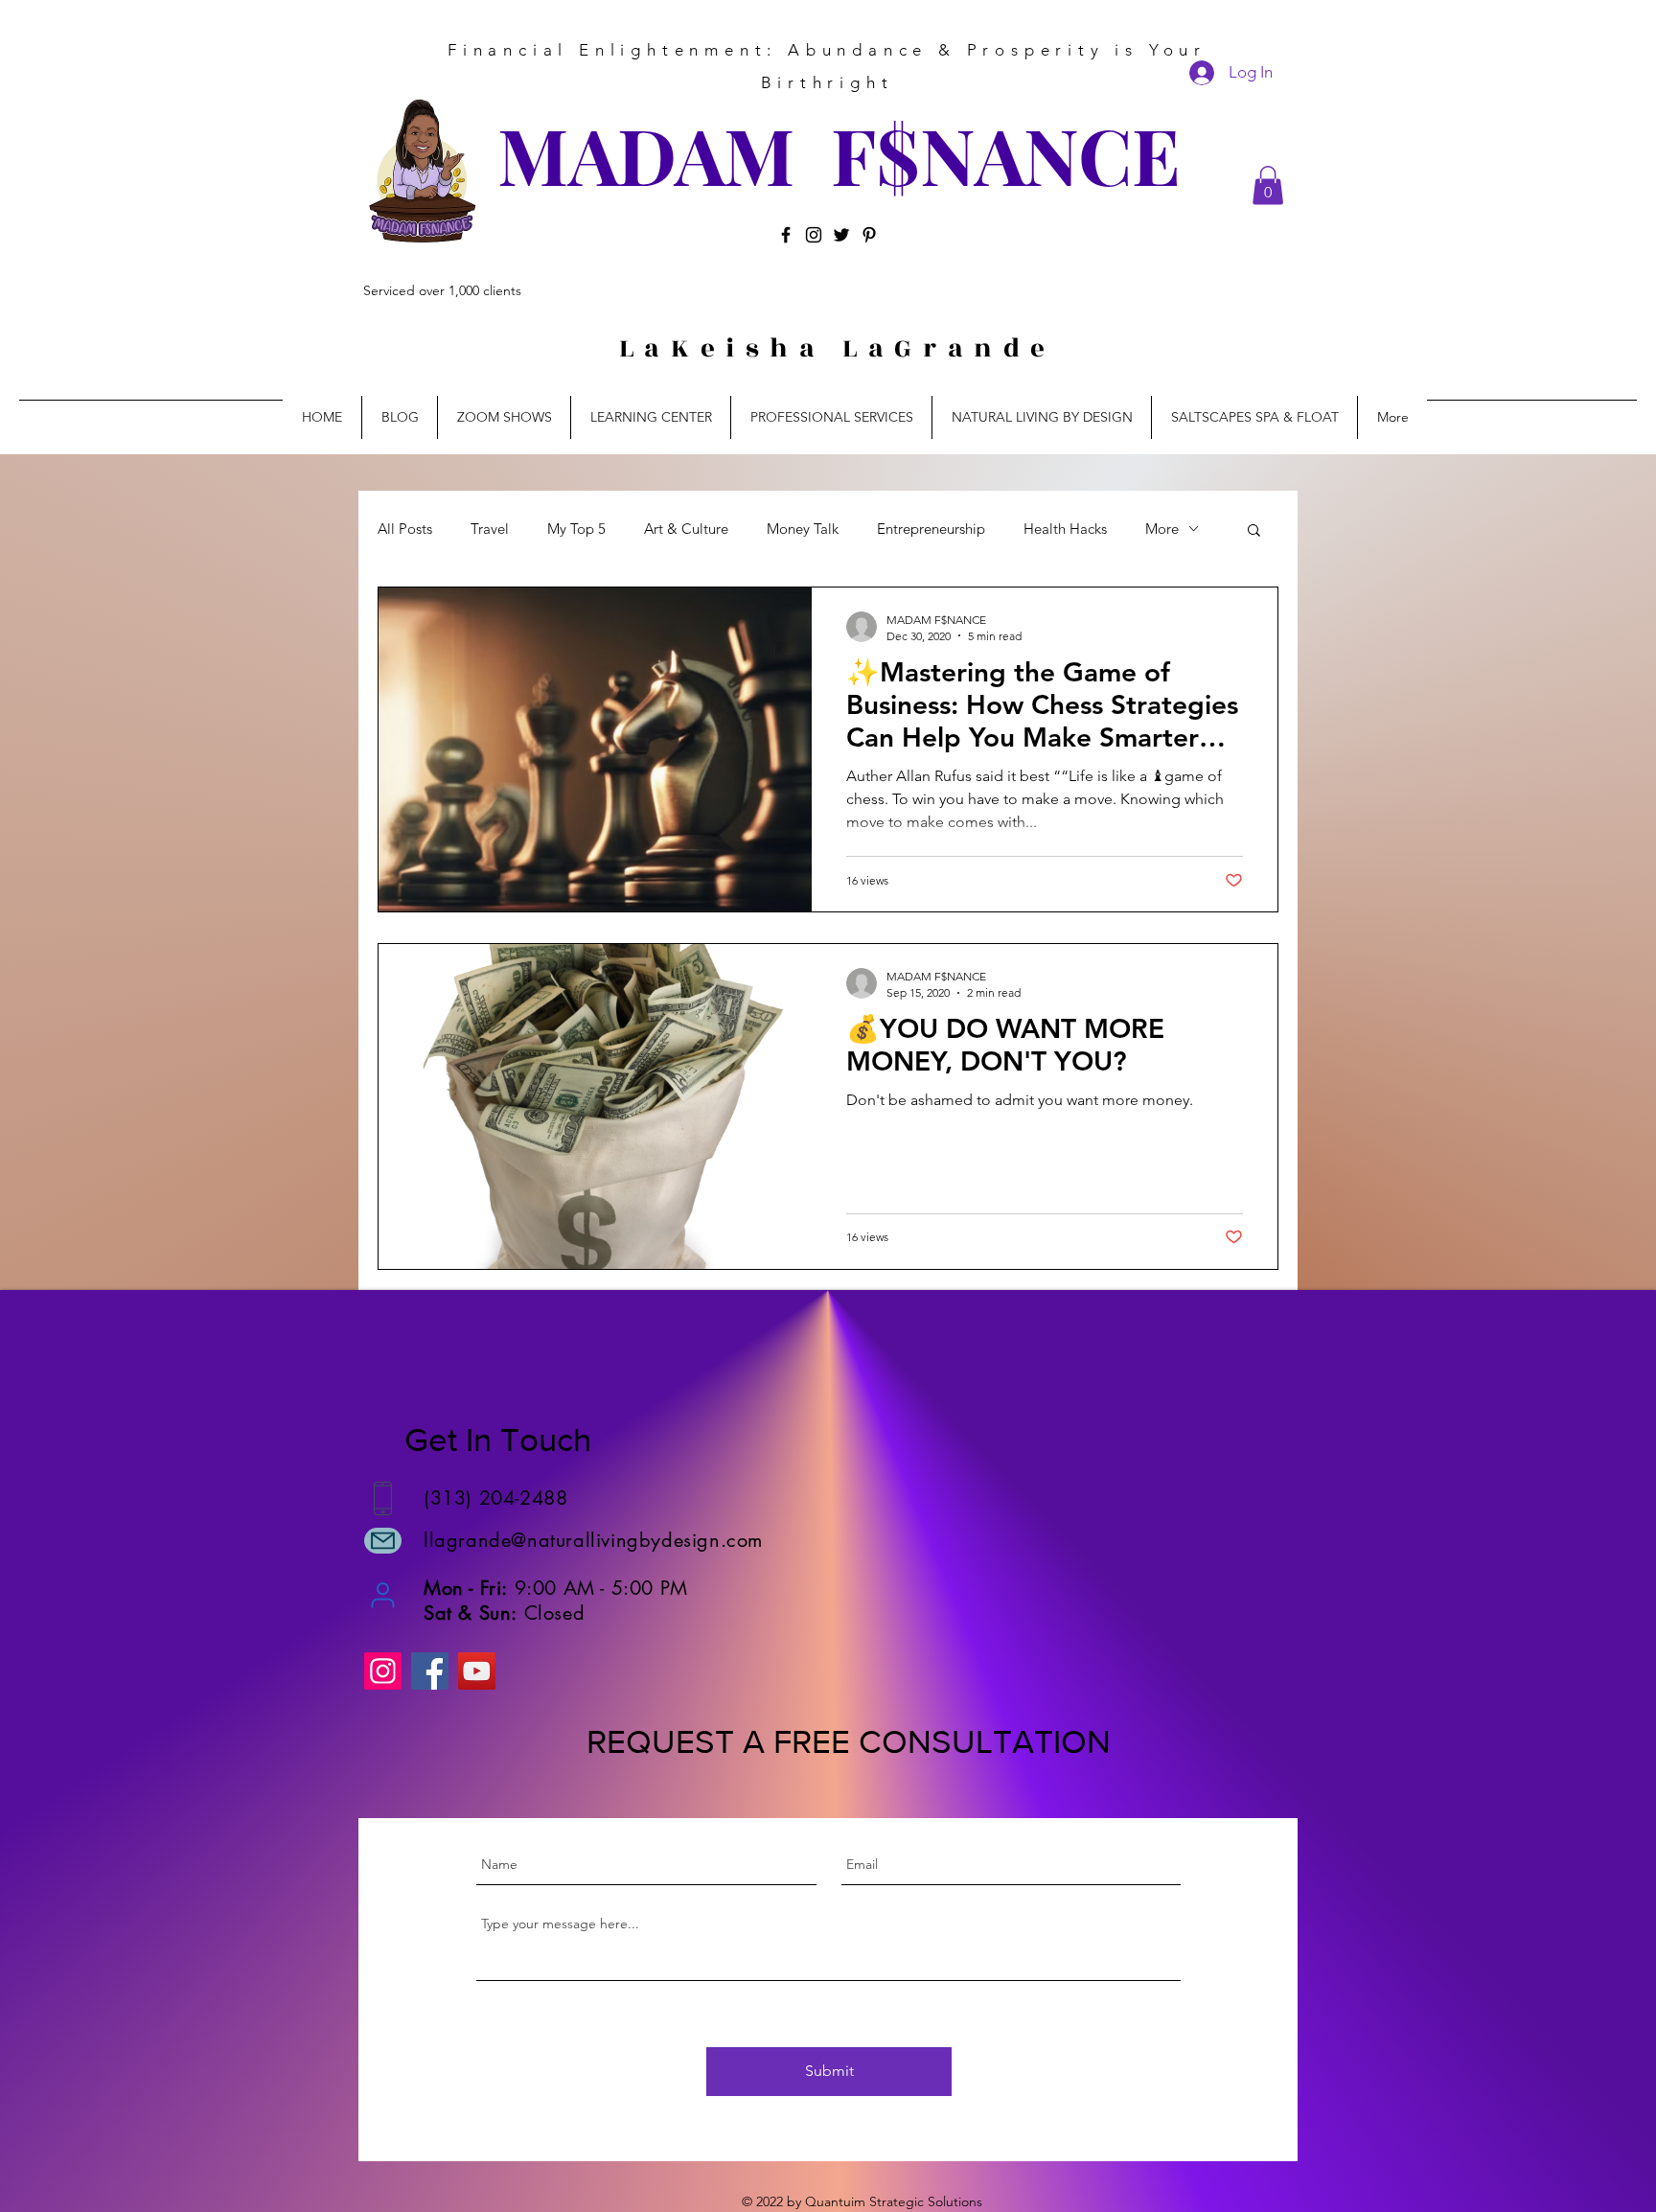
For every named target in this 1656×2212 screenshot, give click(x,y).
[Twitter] (841, 235)
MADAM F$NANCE (839, 154)
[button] (1268, 185)
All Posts (405, 529)
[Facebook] (786, 235)
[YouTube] (477, 1671)
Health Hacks (1065, 529)
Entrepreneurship (931, 529)
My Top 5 (576, 529)
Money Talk (803, 529)
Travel (490, 529)
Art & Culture (686, 529)
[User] (383, 1595)
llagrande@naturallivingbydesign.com (593, 1540)
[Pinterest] (869, 235)
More (1162, 529)
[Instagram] (814, 235)
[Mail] (383, 1541)
